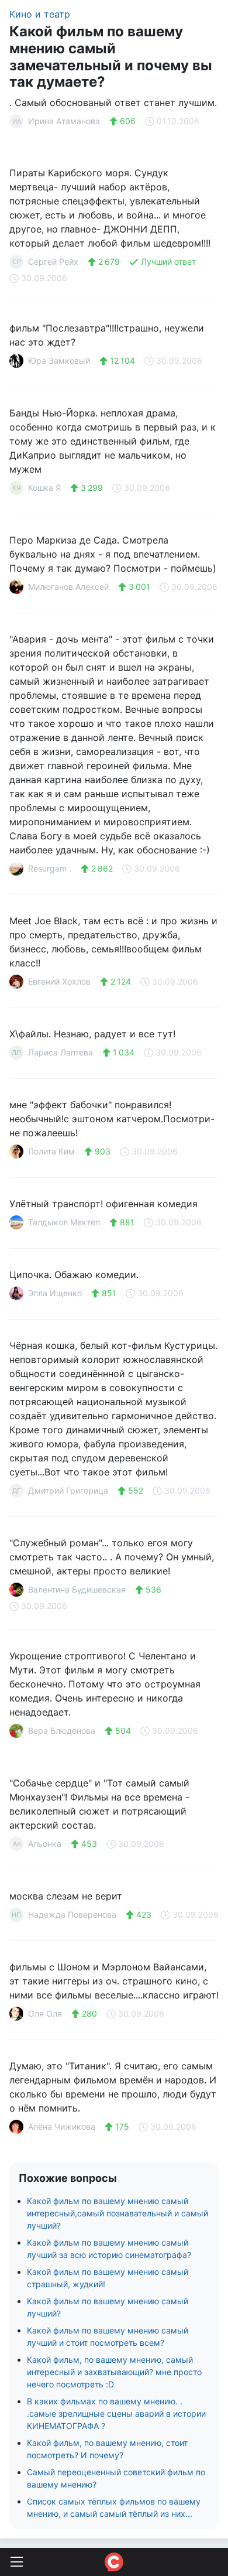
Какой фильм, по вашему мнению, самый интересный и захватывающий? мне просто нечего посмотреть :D (114, 2372)
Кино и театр (40, 14)
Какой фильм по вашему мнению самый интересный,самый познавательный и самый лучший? (118, 2213)
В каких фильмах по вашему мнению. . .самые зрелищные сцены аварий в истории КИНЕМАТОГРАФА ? (116, 2413)
